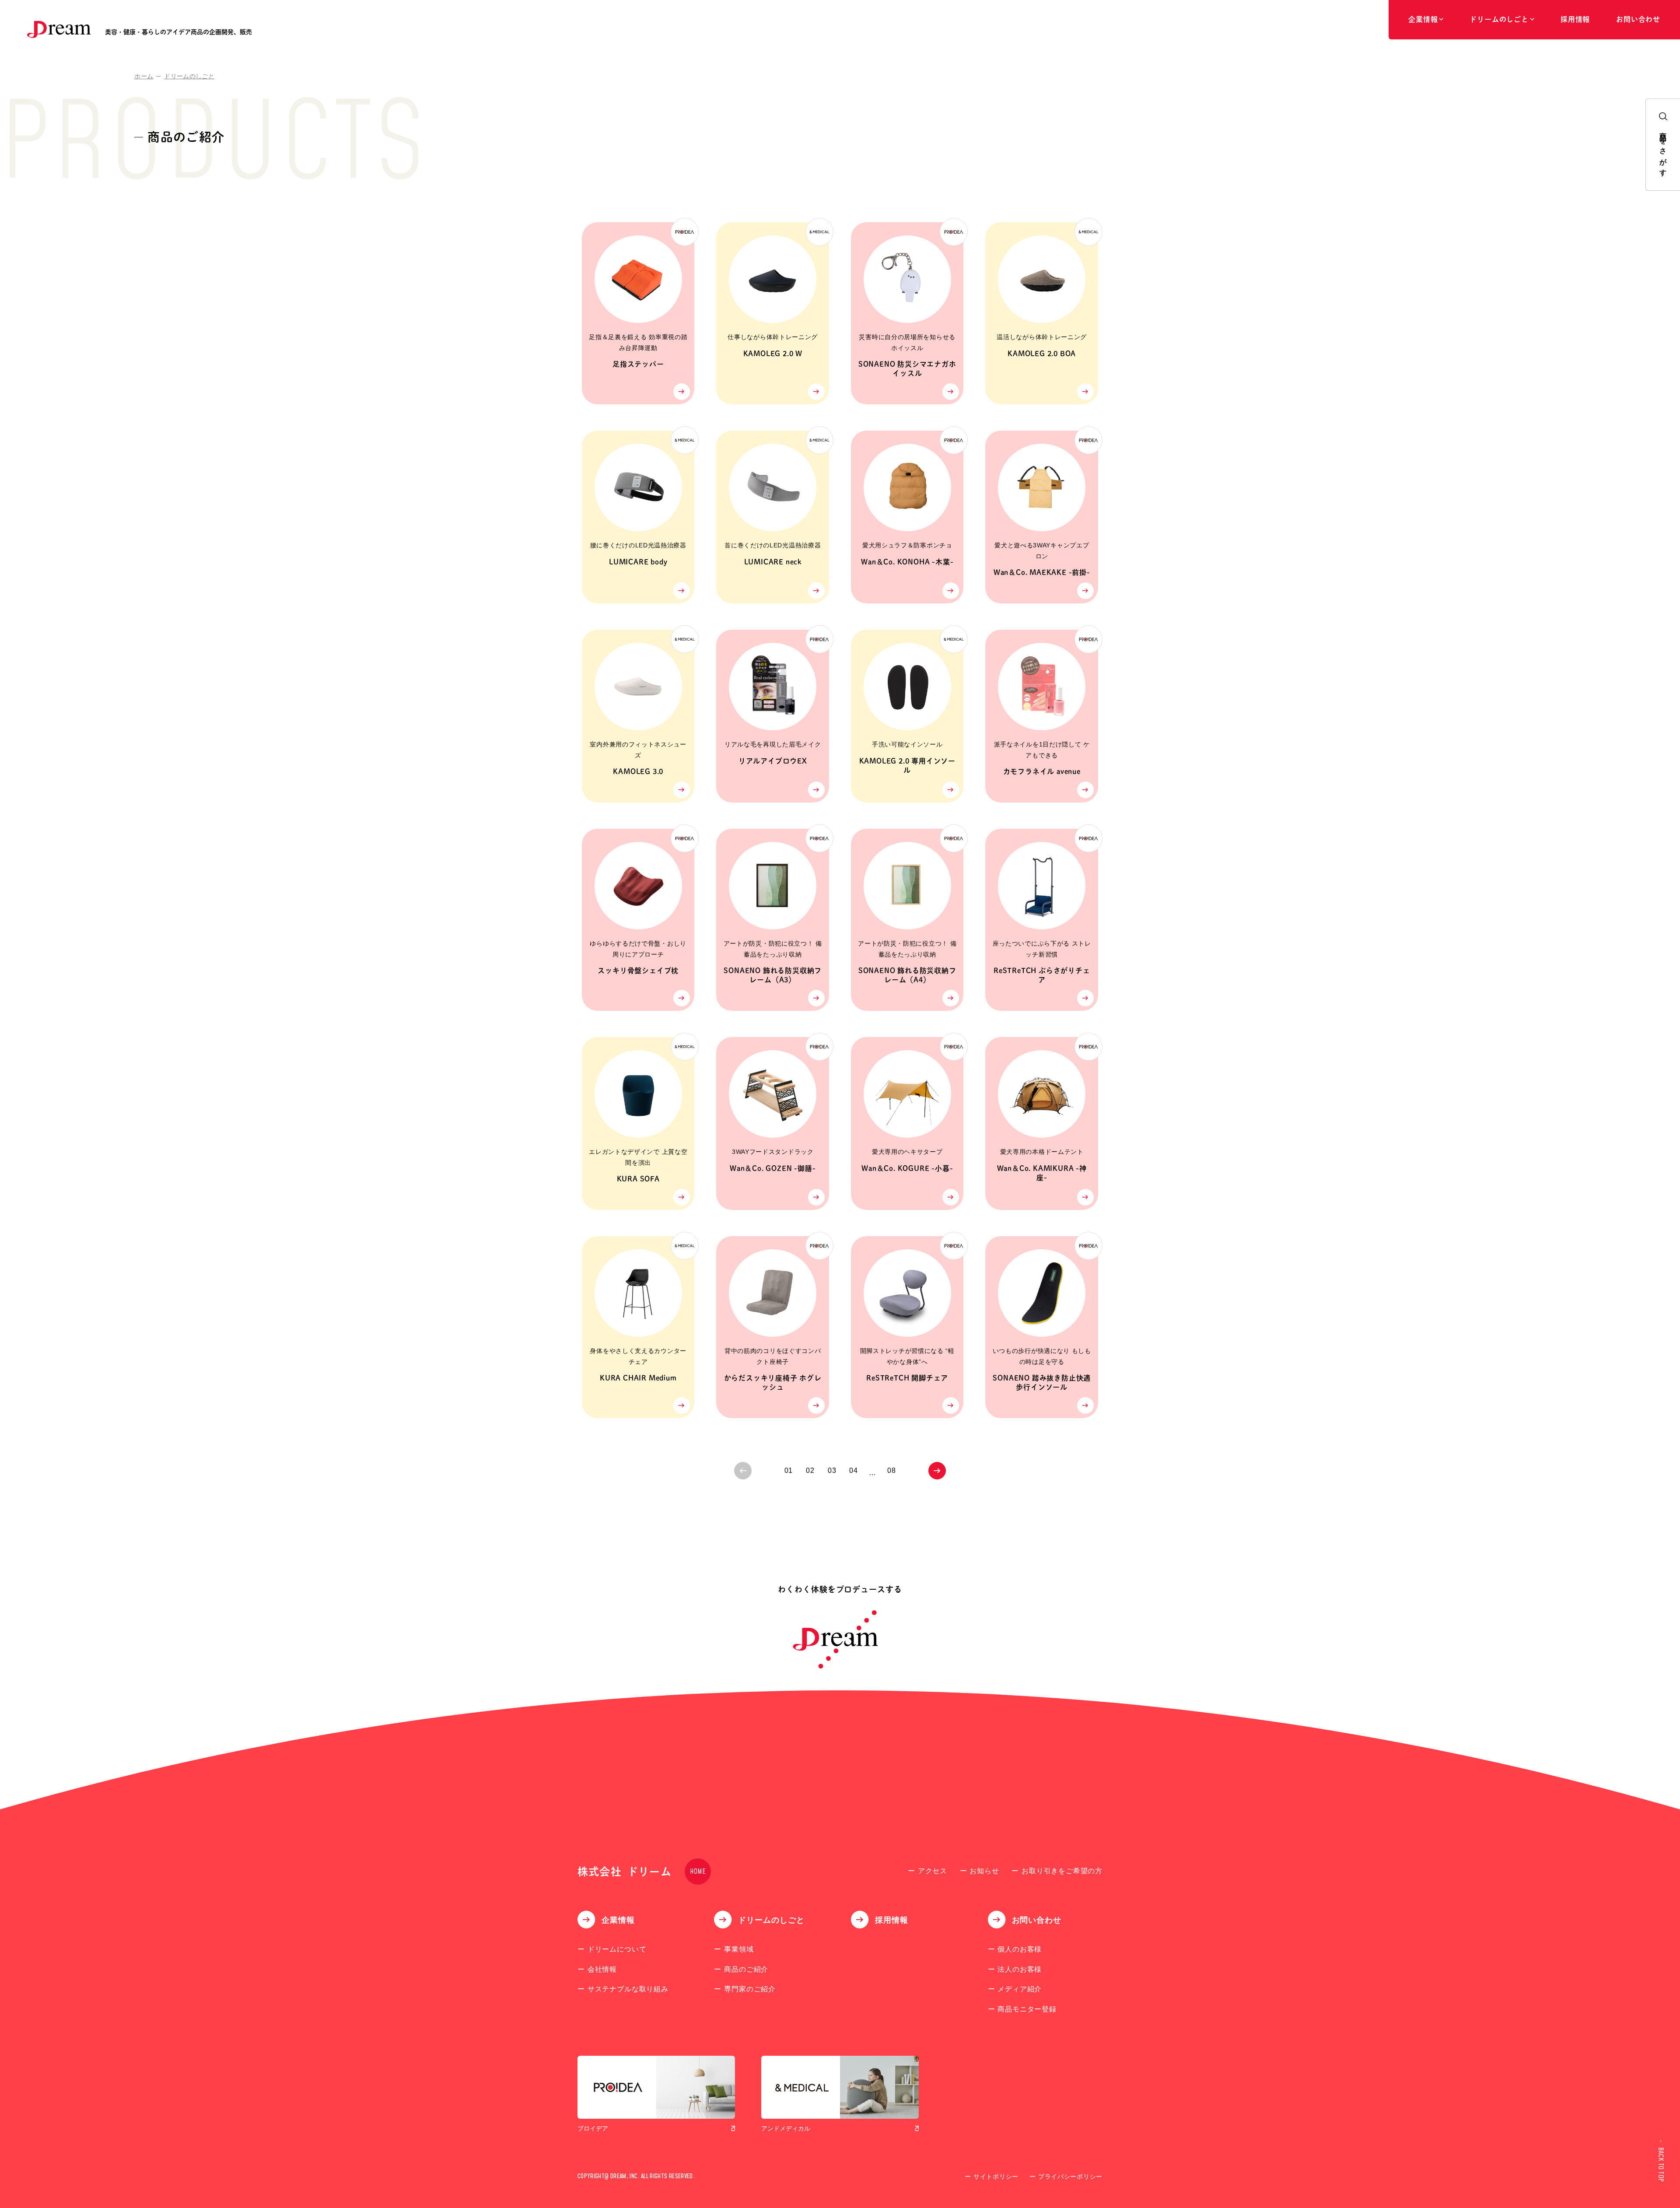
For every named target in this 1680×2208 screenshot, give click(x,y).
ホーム (144, 76)
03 (832, 1470)
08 (892, 1470)
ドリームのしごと (189, 76)
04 (854, 1470)
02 (810, 1470)
